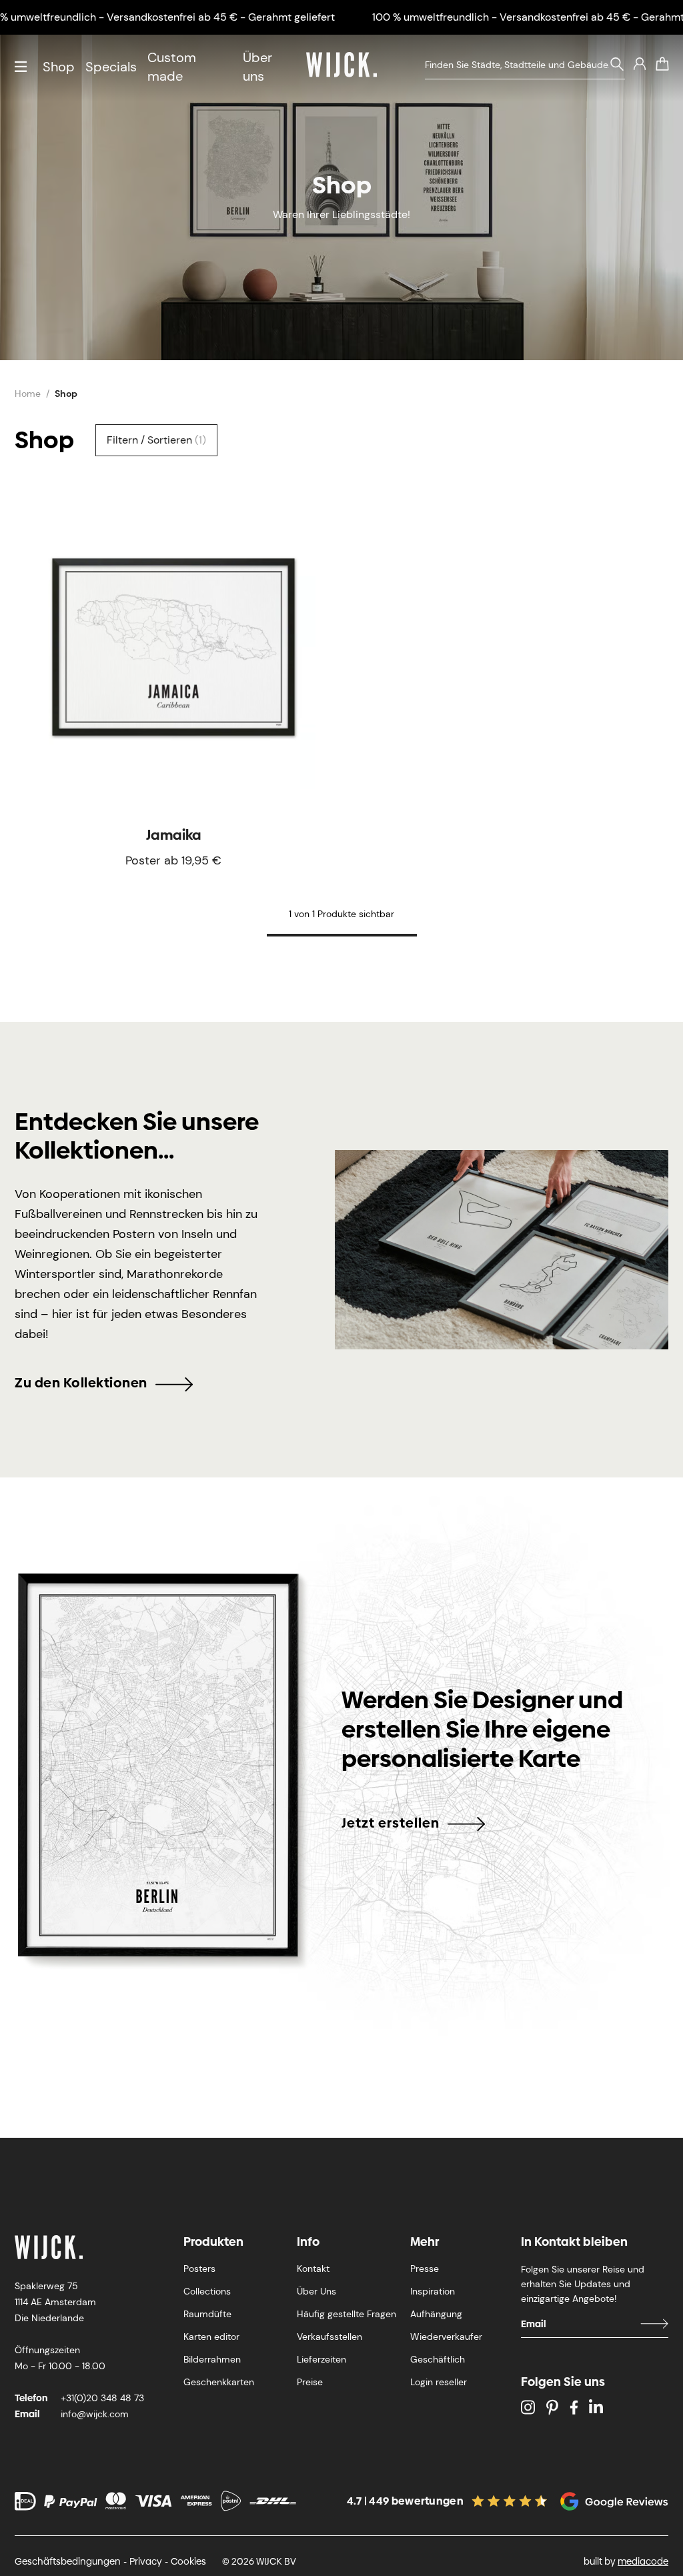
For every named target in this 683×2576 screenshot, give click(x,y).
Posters (199, 2269)
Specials (111, 67)
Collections (207, 2291)
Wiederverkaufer (446, 2337)
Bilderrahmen (212, 2359)
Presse (425, 2269)
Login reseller (439, 2382)
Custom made (172, 67)
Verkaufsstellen (329, 2337)
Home (28, 394)
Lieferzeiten (321, 2359)
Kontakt (313, 2269)
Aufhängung (436, 2314)
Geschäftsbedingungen (68, 2561)
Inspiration (433, 2291)
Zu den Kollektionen (81, 1383)
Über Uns (316, 2291)
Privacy (146, 2561)
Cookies (188, 2561)
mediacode (643, 2561)
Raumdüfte (207, 2314)
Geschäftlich (438, 2359)
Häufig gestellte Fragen (347, 2314)
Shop (59, 67)
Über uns (257, 67)
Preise (310, 2382)
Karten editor (211, 2337)
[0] (662, 64)
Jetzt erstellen (391, 1823)
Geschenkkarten (219, 2382)
